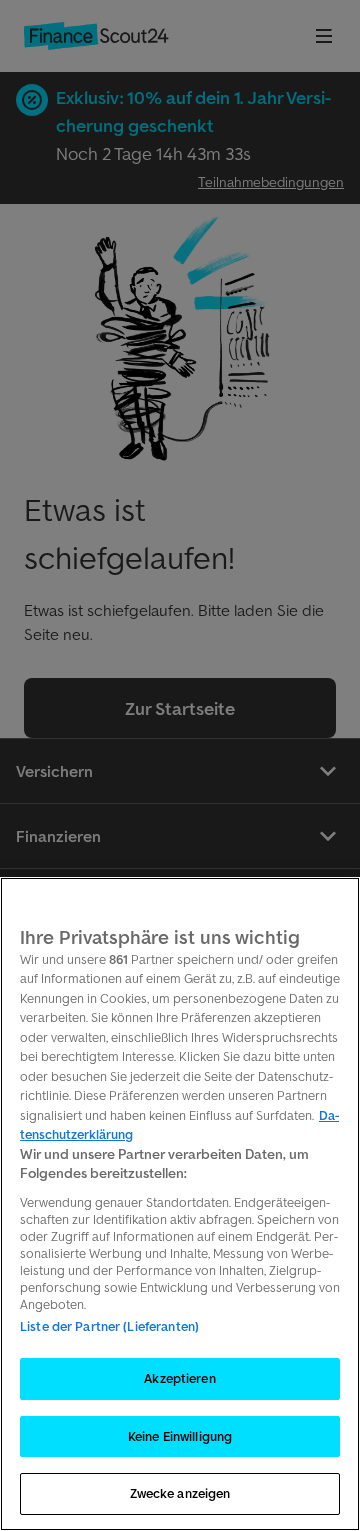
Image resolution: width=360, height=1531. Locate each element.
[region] (180, 1204)
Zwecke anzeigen (180, 1493)
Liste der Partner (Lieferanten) (109, 1326)
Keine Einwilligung (180, 1436)
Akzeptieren (179, 1378)
